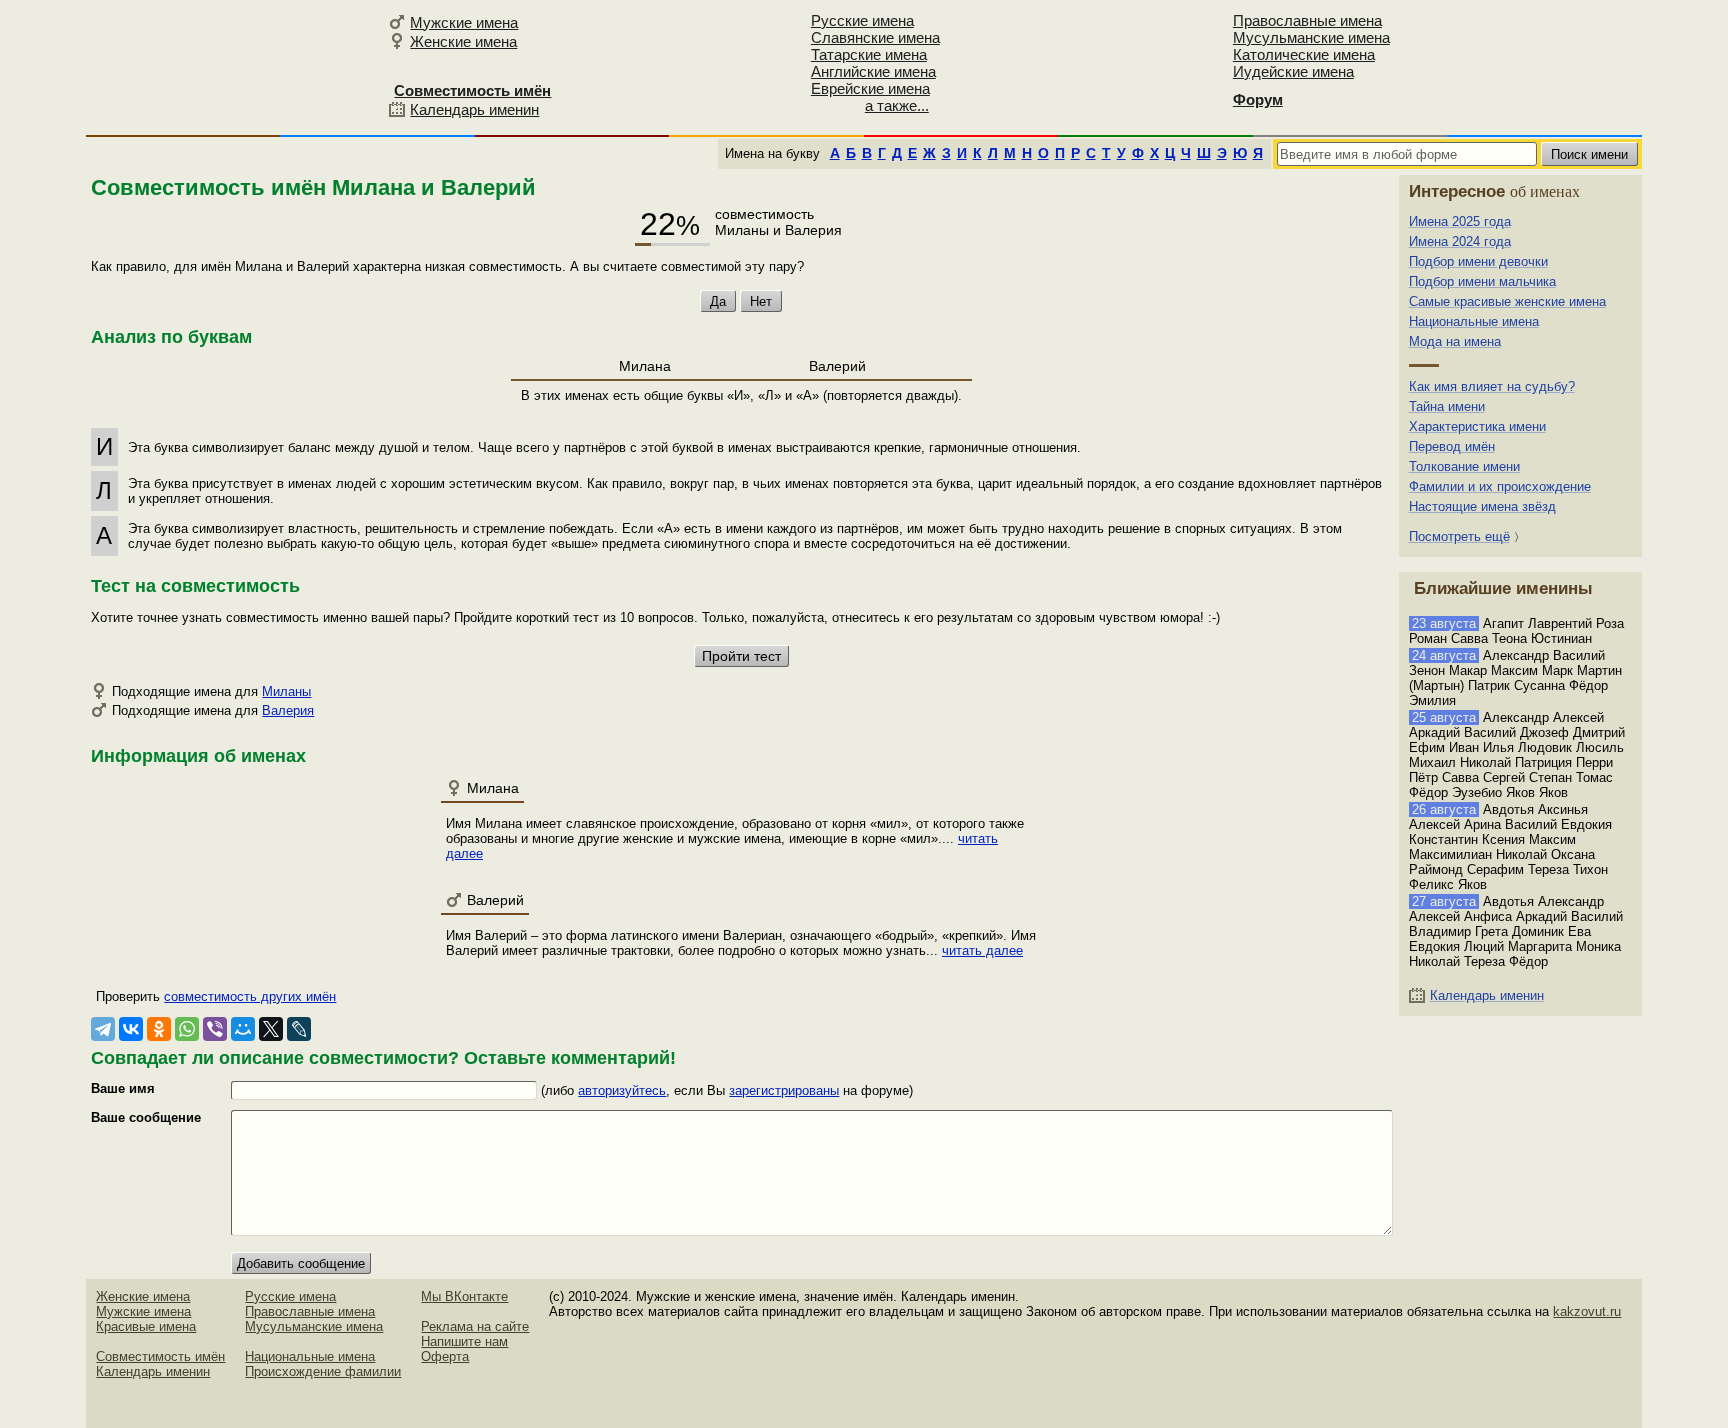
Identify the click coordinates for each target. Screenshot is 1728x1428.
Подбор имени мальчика (1482, 281)
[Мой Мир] (243, 1029)
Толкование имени (1464, 466)
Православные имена (1307, 20)
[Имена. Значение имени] (234, 66)
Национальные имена (1474, 321)
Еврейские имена (870, 88)
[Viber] (215, 1029)
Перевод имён (1452, 446)
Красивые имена (146, 1326)
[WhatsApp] (187, 1029)
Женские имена (463, 41)
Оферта (445, 1356)
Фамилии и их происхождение (1500, 486)
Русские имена (862, 20)
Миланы (286, 691)
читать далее (982, 950)
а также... (897, 105)
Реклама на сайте (475, 1326)
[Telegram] (103, 1029)
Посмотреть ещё (1459, 536)
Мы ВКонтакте (464, 1296)
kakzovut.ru (1587, 1311)
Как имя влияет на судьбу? (1492, 386)
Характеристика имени (1477, 426)
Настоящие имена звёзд (1482, 506)
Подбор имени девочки (1478, 261)
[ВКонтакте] (131, 1029)
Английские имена (873, 71)
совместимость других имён (250, 996)
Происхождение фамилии (323, 1371)
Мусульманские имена (1311, 37)
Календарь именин (474, 109)
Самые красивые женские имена (1507, 301)
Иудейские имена (1293, 71)
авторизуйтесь (622, 1090)
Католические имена (1304, 54)
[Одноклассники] (159, 1029)
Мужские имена (464, 22)
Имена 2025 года (1460, 221)
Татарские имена (869, 54)
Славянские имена (875, 37)
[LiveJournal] (299, 1029)
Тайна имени (1447, 406)
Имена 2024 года (1460, 241)
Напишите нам (464, 1341)
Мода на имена (1455, 341)
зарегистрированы (784, 1090)
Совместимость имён (160, 1356)
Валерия (288, 710)
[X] (271, 1029)
